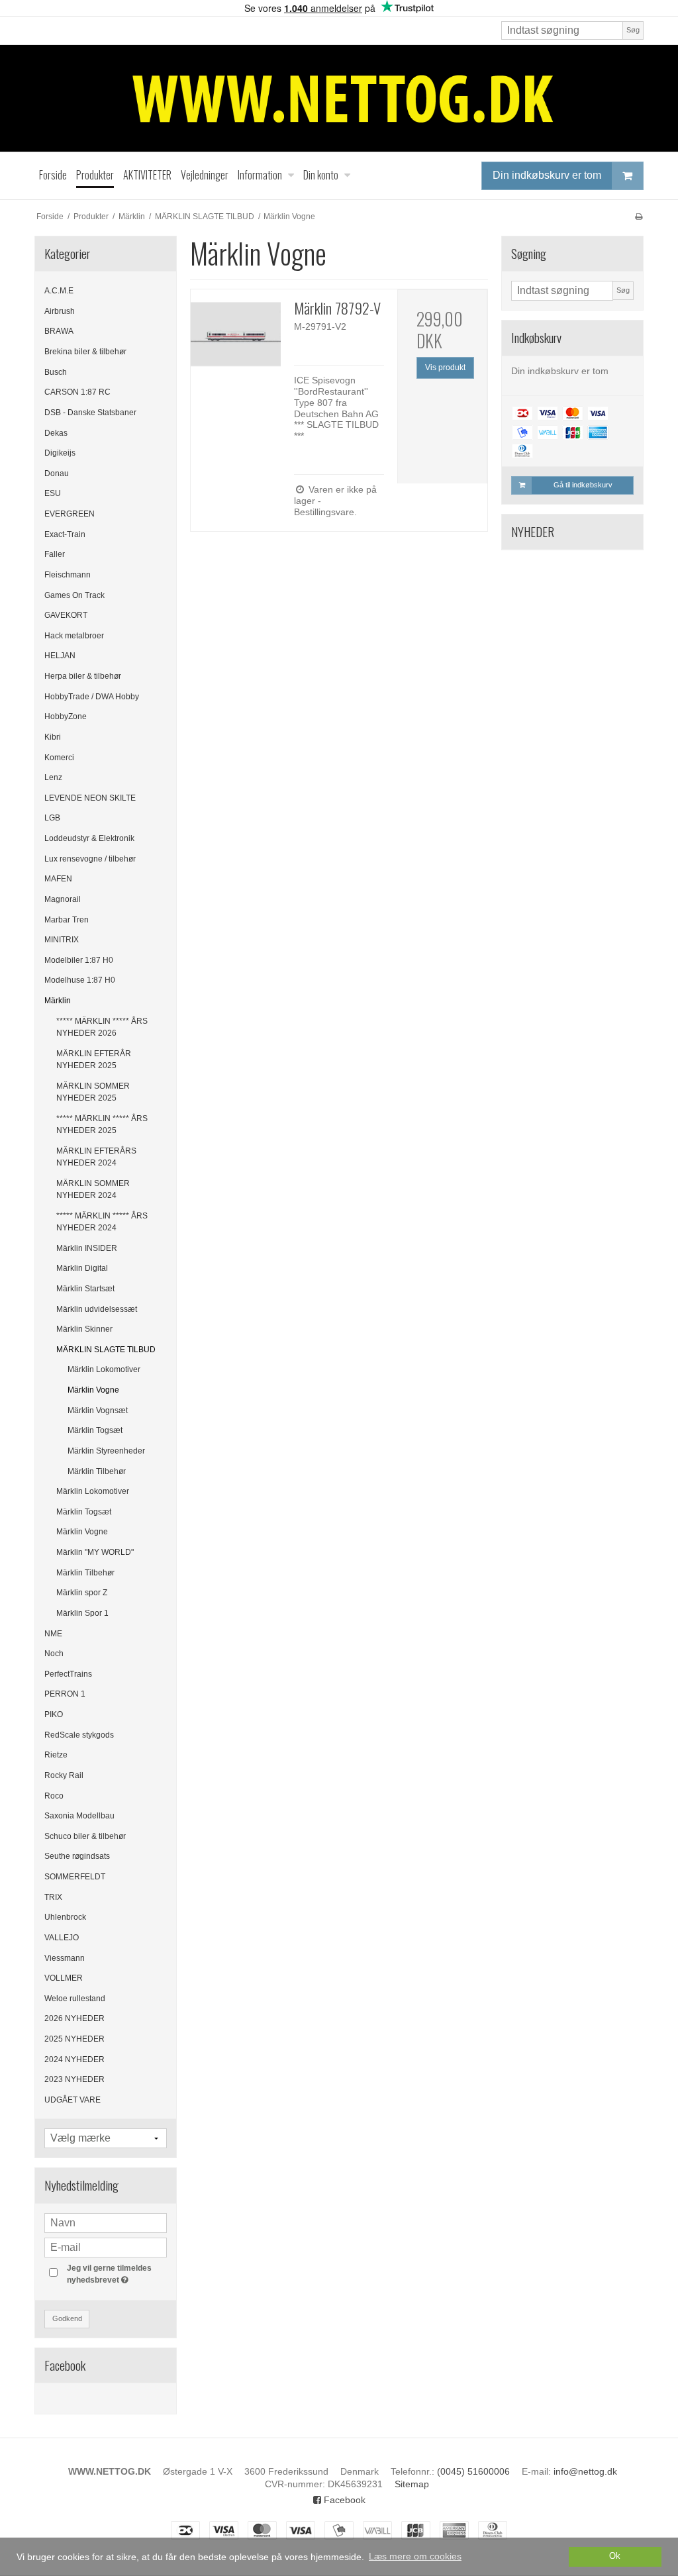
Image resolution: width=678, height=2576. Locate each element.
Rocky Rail (64, 1775)
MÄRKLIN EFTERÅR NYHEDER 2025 (94, 1060)
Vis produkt (445, 368)
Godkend (67, 2318)
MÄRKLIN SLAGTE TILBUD (106, 1350)
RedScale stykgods (79, 1735)
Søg (633, 30)
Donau (57, 473)
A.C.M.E (59, 291)
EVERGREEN (70, 514)
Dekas (56, 433)
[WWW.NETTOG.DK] (339, 98)
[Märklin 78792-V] (236, 334)
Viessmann (65, 1958)
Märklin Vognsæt (98, 1411)
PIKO (54, 1714)
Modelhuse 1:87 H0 (80, 980)
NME (53, 1634)
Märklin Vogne (93, 1390)
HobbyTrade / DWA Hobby (92, 697)
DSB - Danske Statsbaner (90, 413)
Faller (55, 554)
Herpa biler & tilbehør (83, 676)
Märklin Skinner (84, 1329)
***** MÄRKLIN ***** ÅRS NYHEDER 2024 (102, 1222)
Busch (56, 372)
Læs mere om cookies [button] (415, 2556)
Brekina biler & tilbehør (85, 352)
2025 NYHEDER (74, 2039)
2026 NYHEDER (74, 2018)
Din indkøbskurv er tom (547, 175)
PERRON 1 (65, 1694)
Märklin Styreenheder (106, 1451)
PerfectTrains (68, 1674)
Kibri (53, 737)
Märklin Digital (82, 1268)
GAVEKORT (66, 615)
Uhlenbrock (65, 1917)
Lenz (53, 777)
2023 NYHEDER (74, 2079)
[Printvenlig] (639, 217)
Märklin (58, 1001)
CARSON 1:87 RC (77, 392)
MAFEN (58, 879)
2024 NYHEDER (74, 2059)
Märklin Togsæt (95, 1430)
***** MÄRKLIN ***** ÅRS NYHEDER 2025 (102, 1124)
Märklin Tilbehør (97, 1471)
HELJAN (60, 656)
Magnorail (63, 899)
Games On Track (74, 595)
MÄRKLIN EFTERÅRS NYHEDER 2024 (96, 1157)
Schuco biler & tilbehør (85, 1836)
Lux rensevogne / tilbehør (90, 859)
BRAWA (59, 331)
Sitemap (412, 2484)
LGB (52, 818)
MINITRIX (62, 940)
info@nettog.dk (585, 2471)
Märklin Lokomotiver (104, 1369)
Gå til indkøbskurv (583, 485)
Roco (54, 1796)
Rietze (56, 1755)
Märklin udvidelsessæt (97, 1309)
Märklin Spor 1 (82, 1613)
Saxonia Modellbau (79, 1816)
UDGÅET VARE (73, 2100)
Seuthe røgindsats (77, 1856)
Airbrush (60, 311)
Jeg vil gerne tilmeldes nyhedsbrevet (116, 2273)
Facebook (343, 2500)
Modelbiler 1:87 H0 (79, 960)
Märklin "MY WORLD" (95, 1552)
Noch (54, 1654)
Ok (615, 2556)
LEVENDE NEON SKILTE (90, 798)
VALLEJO (62, 1938)
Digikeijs (60, 453)
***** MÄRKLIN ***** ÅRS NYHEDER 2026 (102, 1027)
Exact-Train (65, 534)
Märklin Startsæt (85, 1289)
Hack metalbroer (74, 636)
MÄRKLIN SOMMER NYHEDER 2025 (93, 1092)
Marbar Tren (67, 920)
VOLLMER (64, 1978)
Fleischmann (68, 575)
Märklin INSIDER (87, 1248)
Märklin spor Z (82, 1593)
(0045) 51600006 (473, 2471)
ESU (53, 493)
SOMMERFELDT (75, 1877)
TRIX (53, 1897)
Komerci (59, 758)
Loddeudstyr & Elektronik (89, 838)
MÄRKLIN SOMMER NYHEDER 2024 (93, 1189)
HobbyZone (66, 717)
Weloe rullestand (75, 1999)
